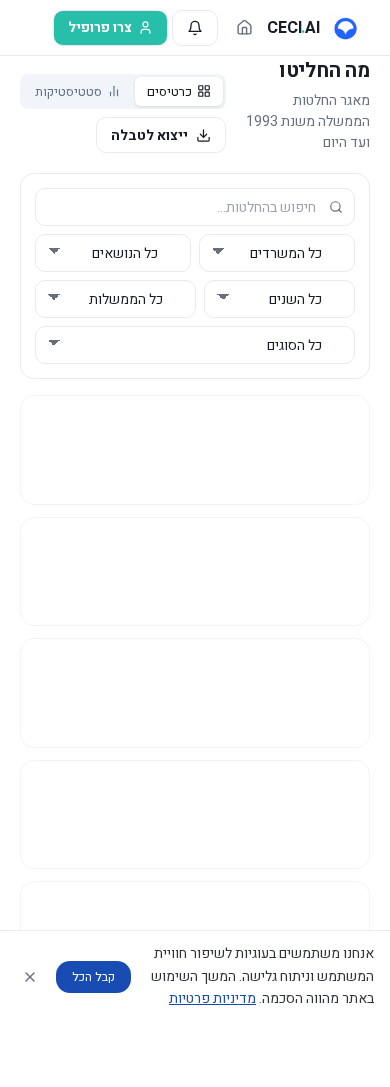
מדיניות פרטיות (212, 998)
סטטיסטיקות (68, 91)
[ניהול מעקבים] (195, 28)
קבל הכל (93, 977)
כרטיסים (169, 91)
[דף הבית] (244, 27)
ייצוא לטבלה (149, 135)
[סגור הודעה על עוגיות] (30, 977)
